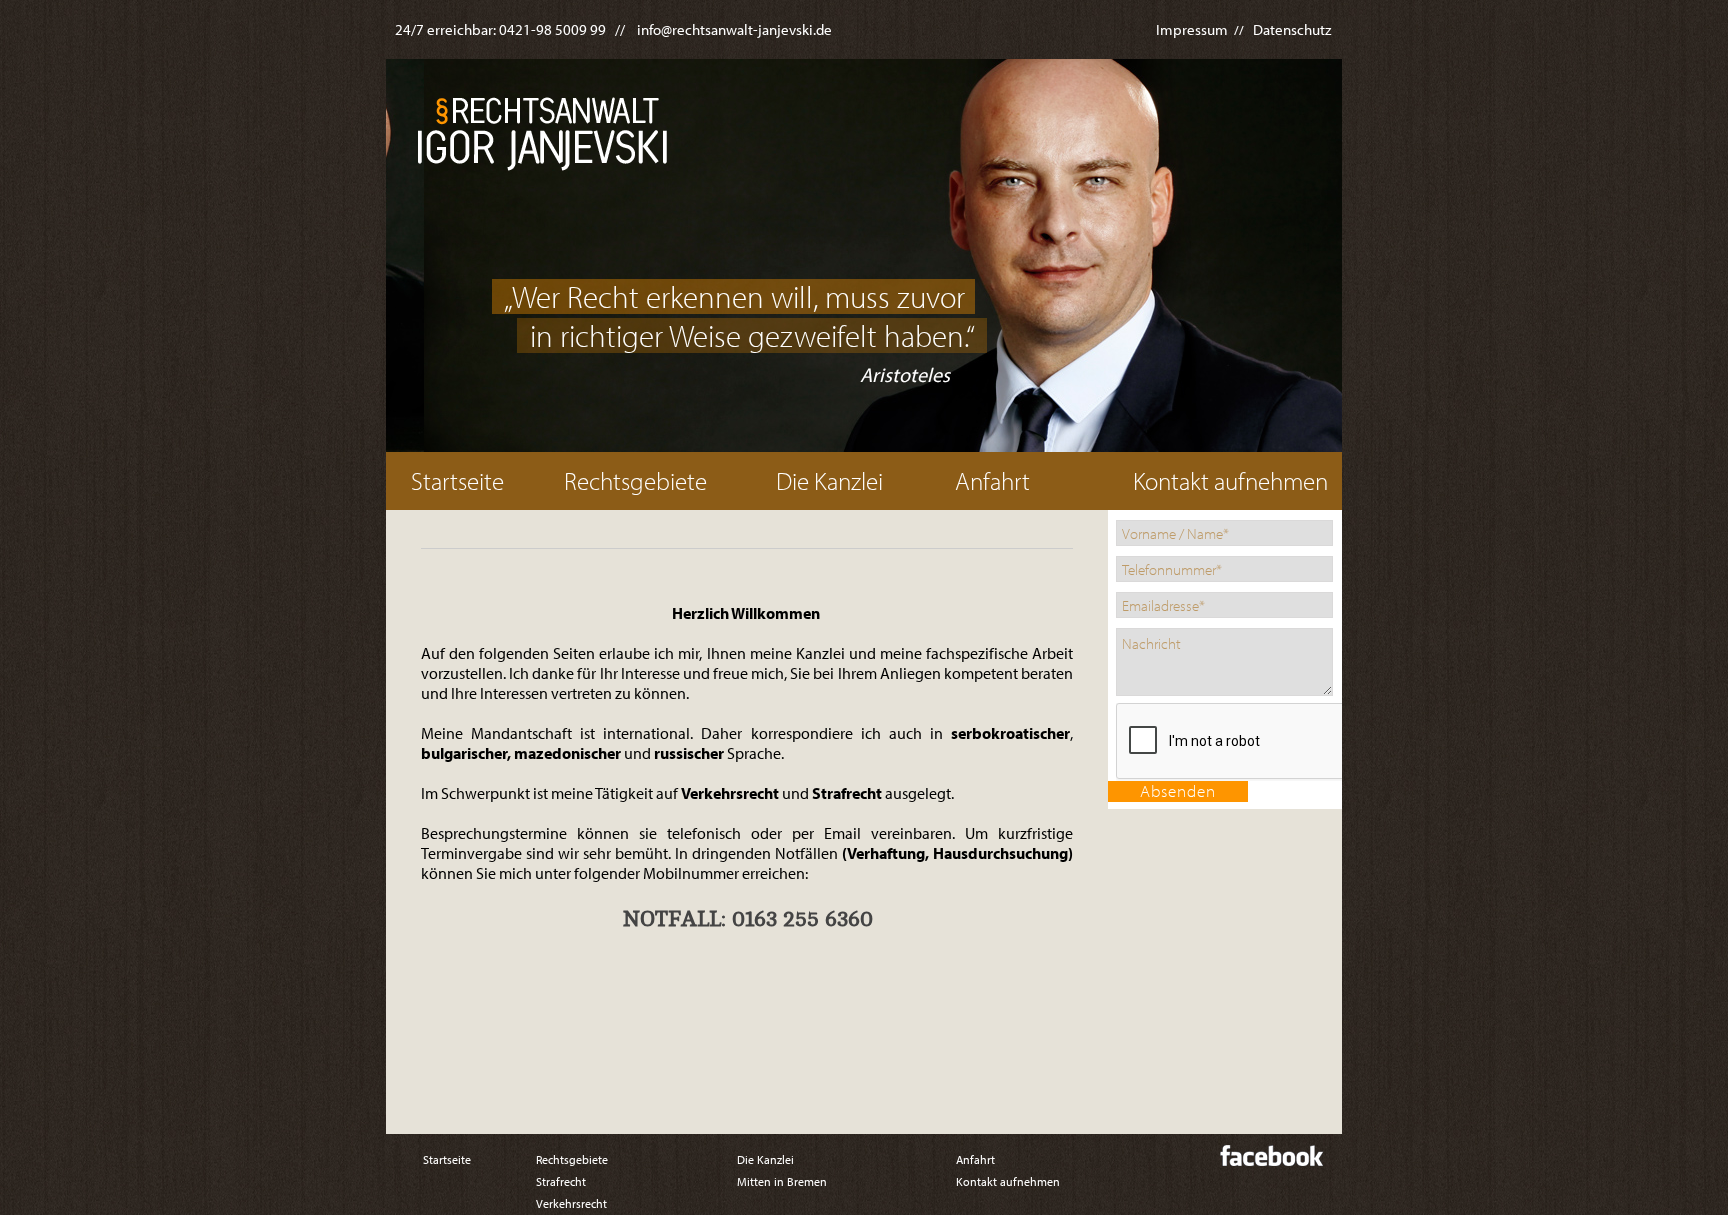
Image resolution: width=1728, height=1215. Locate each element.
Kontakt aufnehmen (1230, 480)
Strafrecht (561, 1181)
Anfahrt (992, 480)
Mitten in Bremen (782, 1181)
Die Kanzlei (829, 480)
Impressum (1192, 29)
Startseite (457, 480)
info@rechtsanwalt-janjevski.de (734, 29)
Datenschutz (1292, 29)
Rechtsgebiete (635, 480)
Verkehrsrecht (571, 1203)
